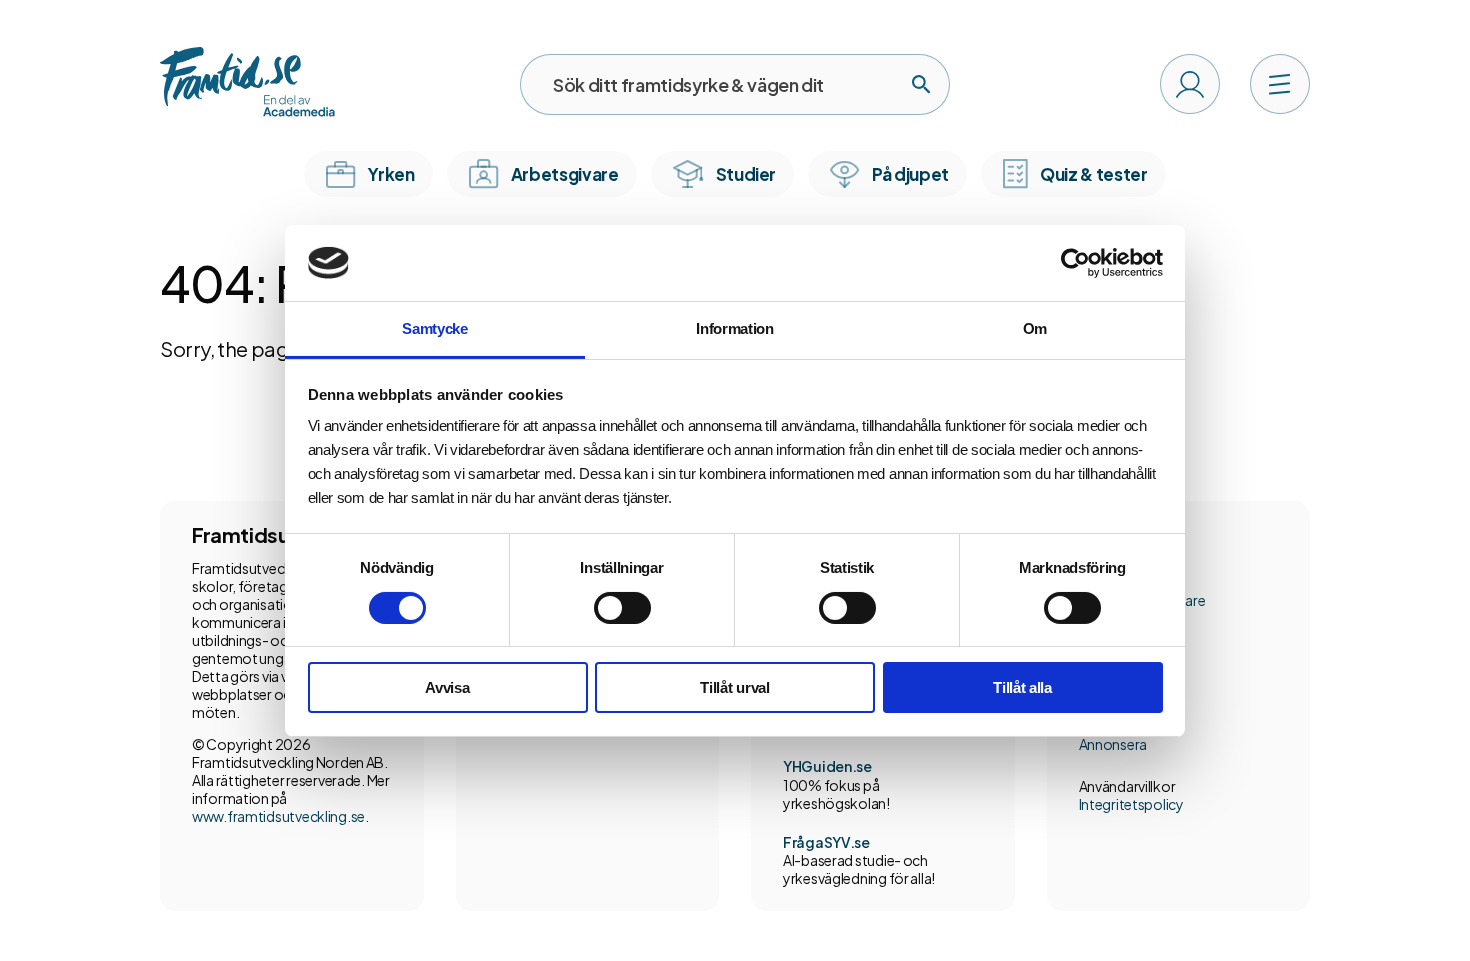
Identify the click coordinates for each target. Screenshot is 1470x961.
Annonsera (1113, 744)
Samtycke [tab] (435, 328)
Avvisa (447, 687)
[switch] (622, 608)
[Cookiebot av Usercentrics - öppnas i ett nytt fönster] (1075, 263)
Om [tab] (1035, 328)
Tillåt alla (1022, 687)
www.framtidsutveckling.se (278, 816)
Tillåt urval (734, 687)
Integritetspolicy (1131, 804)
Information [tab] (735, 328)
